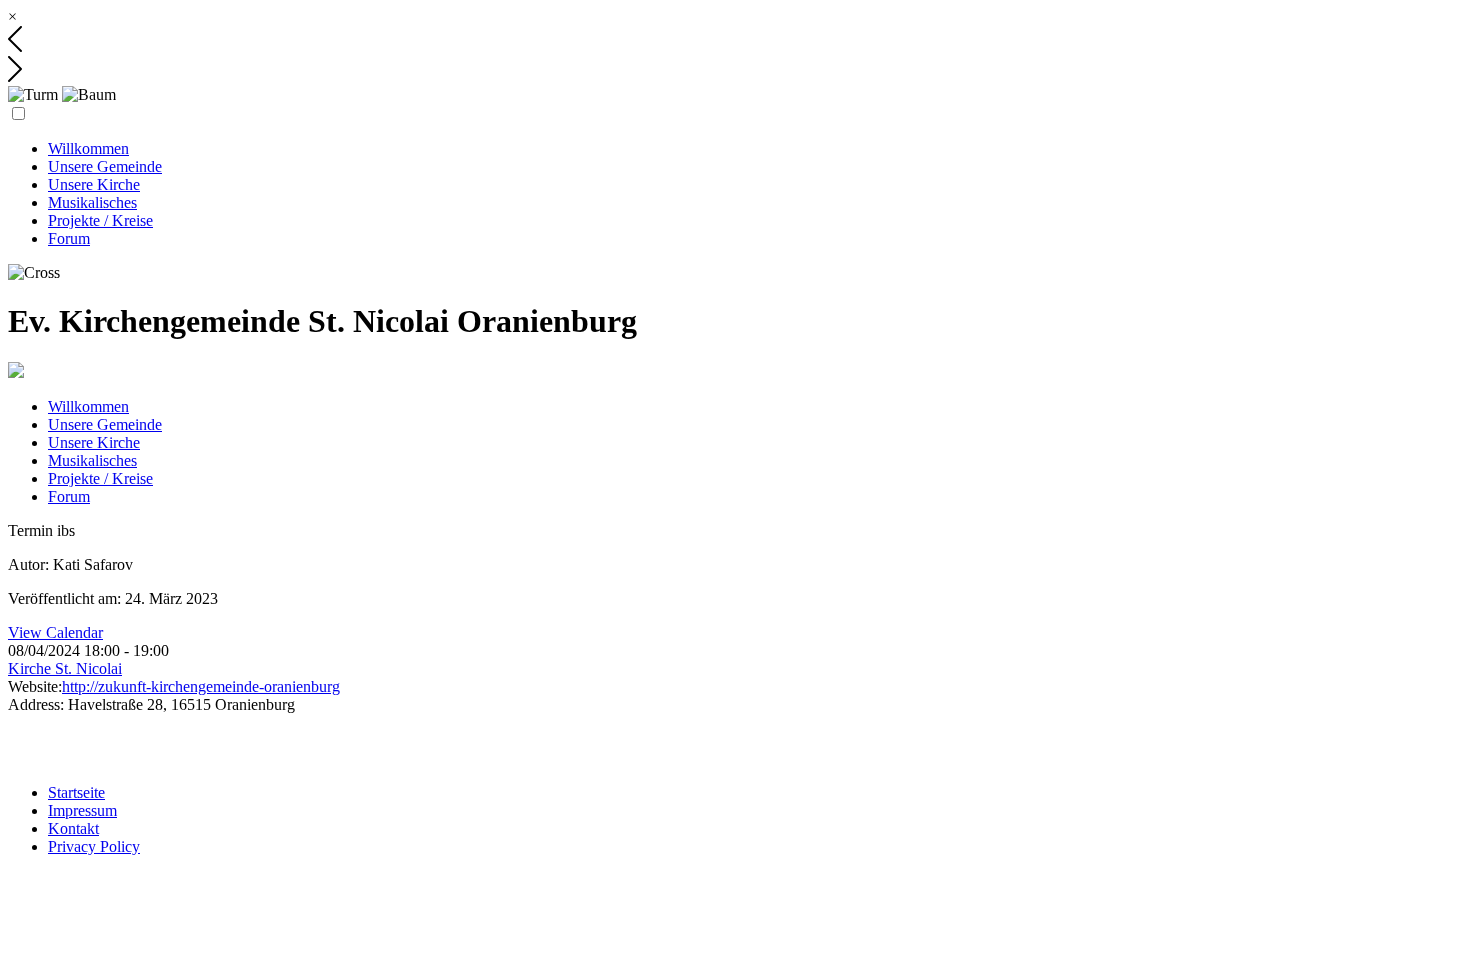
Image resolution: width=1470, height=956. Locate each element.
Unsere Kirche (94, 184)
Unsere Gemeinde (105, 166)
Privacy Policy (94, 846)
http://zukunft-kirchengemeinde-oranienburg (201, 686)
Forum (69, 238)
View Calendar (55, 632)
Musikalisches (92, 202)
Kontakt (73, 828)
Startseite (76, 792)
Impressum (82, 810)
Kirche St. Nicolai (65, 668)
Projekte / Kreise (100, 220)
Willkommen (88, 148)
